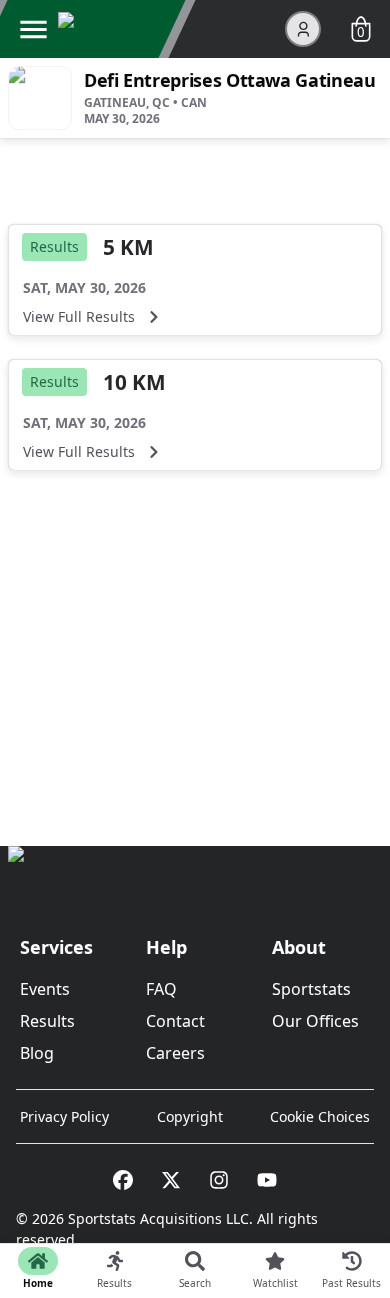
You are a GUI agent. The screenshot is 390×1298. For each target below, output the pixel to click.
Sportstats (311, 989)
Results (47, 1021)
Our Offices (315, 1021)
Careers (175, 1053)
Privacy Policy (64, 1116)
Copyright (190, 1116)
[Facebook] (123, 1180)
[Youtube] (267, 1180)
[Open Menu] (33, 29)
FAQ (161, 989)
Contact (175, 1021)
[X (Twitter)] (171, 1180)
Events (45, 989)
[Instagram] (219, 1180)
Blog (37, 1053)
